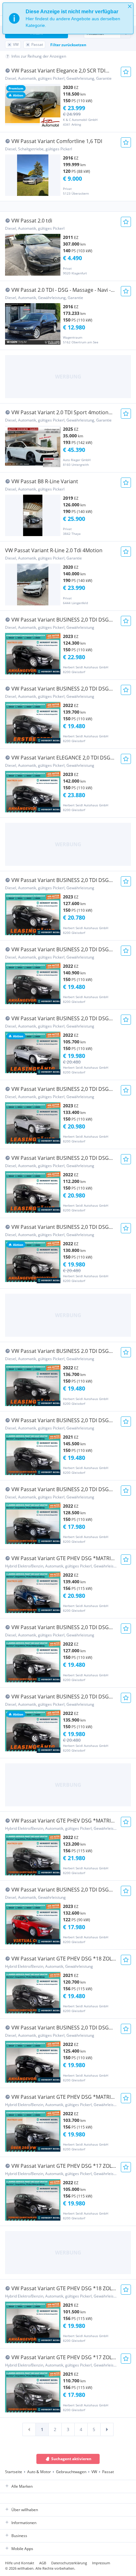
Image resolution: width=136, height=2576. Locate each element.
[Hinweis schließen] (130, 6)
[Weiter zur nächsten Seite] (107, 2429)
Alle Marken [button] (22, 2486)
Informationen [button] (24, 2523)
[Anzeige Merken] (126, 72)
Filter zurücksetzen (68, 45)
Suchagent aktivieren (71, 2459)
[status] (68, 18)
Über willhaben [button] (25, 2510)
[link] (29, 2429)
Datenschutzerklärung (69, 2563)
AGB (43, 2563)
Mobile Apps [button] (22, 2549)
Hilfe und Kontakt (20, 2563)
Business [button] (19, 2536)
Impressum (101, 2563)
